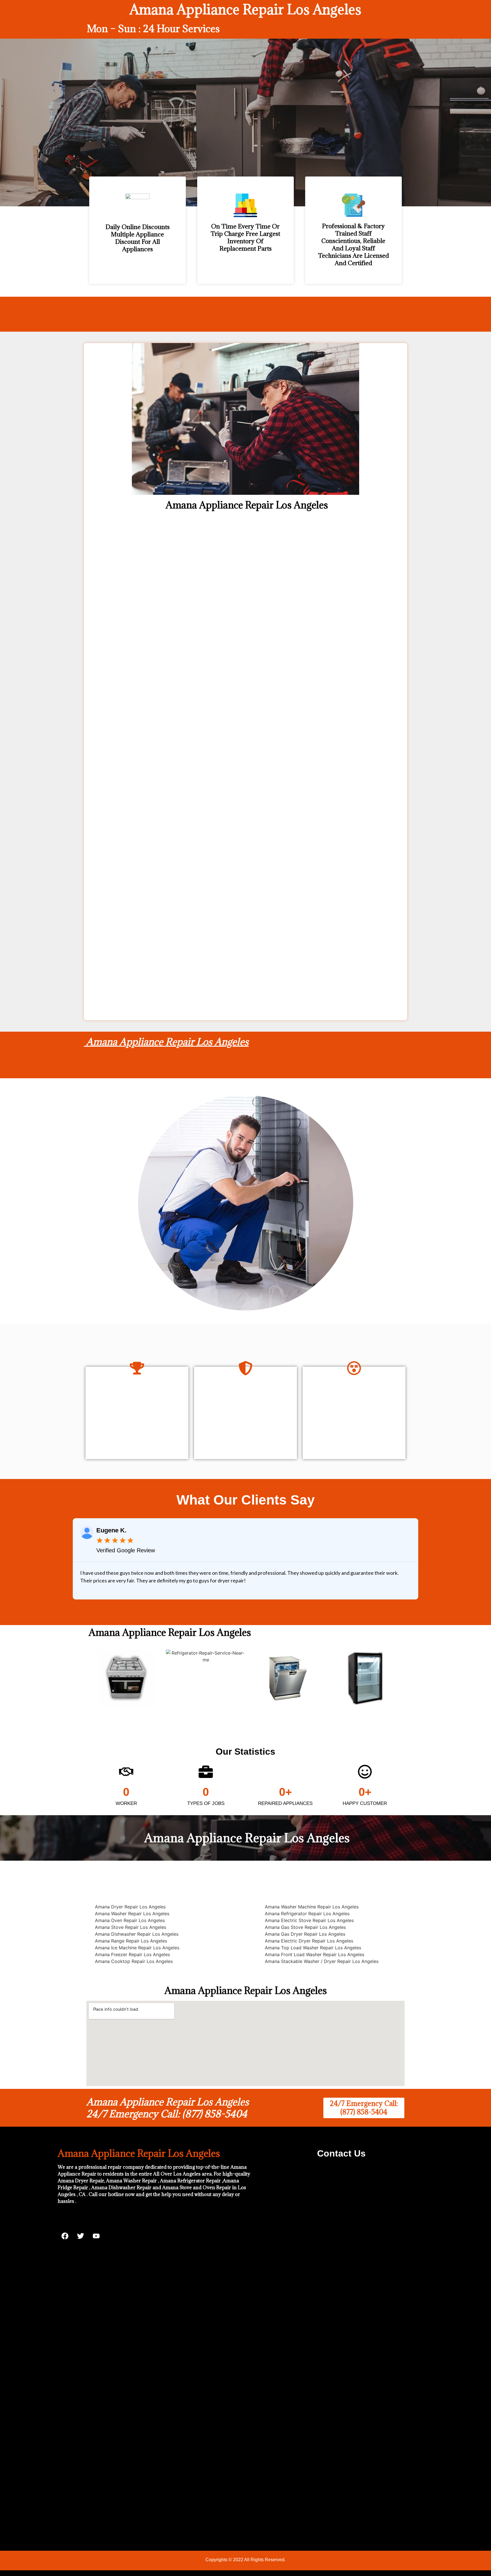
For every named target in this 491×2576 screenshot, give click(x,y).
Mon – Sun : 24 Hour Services (153, 29)
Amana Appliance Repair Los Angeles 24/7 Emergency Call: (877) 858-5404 (168, 2108)
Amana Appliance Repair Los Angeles (166, 1042)
